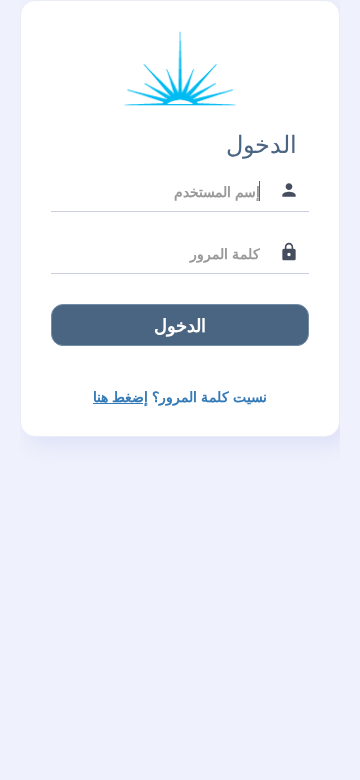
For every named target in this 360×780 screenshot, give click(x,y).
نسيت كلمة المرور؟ (180, 396)
